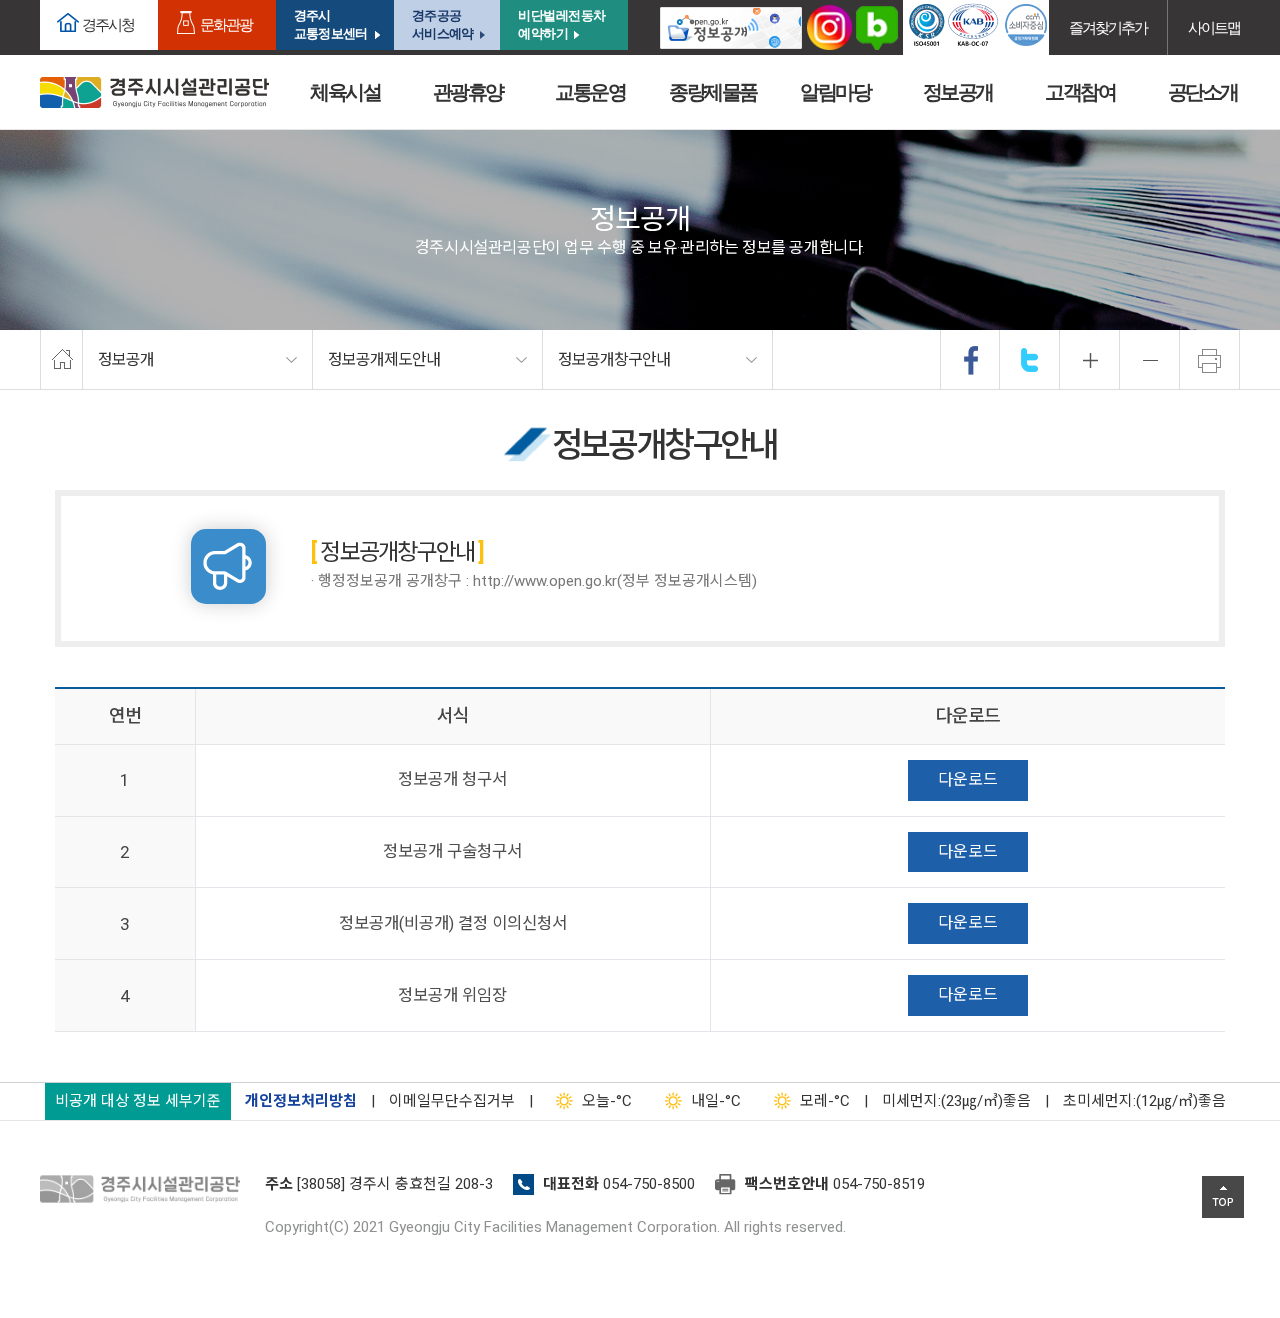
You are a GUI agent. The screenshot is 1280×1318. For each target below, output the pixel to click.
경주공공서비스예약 (442, 24)
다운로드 (968, 779)
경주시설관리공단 (145, 1190)
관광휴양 (468, 92)
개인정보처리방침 (301, 1101)
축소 (1150, 360)
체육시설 (345, 92)
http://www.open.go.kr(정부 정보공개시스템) (615, 581)
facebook (971, 360)
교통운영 (590, 92)
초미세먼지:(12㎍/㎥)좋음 (1144, 1101)
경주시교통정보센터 (330, 24)
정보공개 (958, 92)
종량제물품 (713, 92)
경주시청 (108, 24)
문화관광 (226, 24)
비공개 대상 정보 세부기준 (138, 1101)
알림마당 (835, 92)
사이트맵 (1214, 27)
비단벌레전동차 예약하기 (562, 24)
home (61, 360)
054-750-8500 (649, 1184)
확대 (1090, 360)
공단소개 (1203, 92)
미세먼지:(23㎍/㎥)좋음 (956, 1101)
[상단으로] (1223, 1197)
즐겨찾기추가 (1108, 27)
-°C (607, 1101)
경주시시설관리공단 (154, 92)
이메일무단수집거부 (452, 1101)
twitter (1030, 360)
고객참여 (1080, 92)
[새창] (731, 27)
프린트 (1210, 360)
